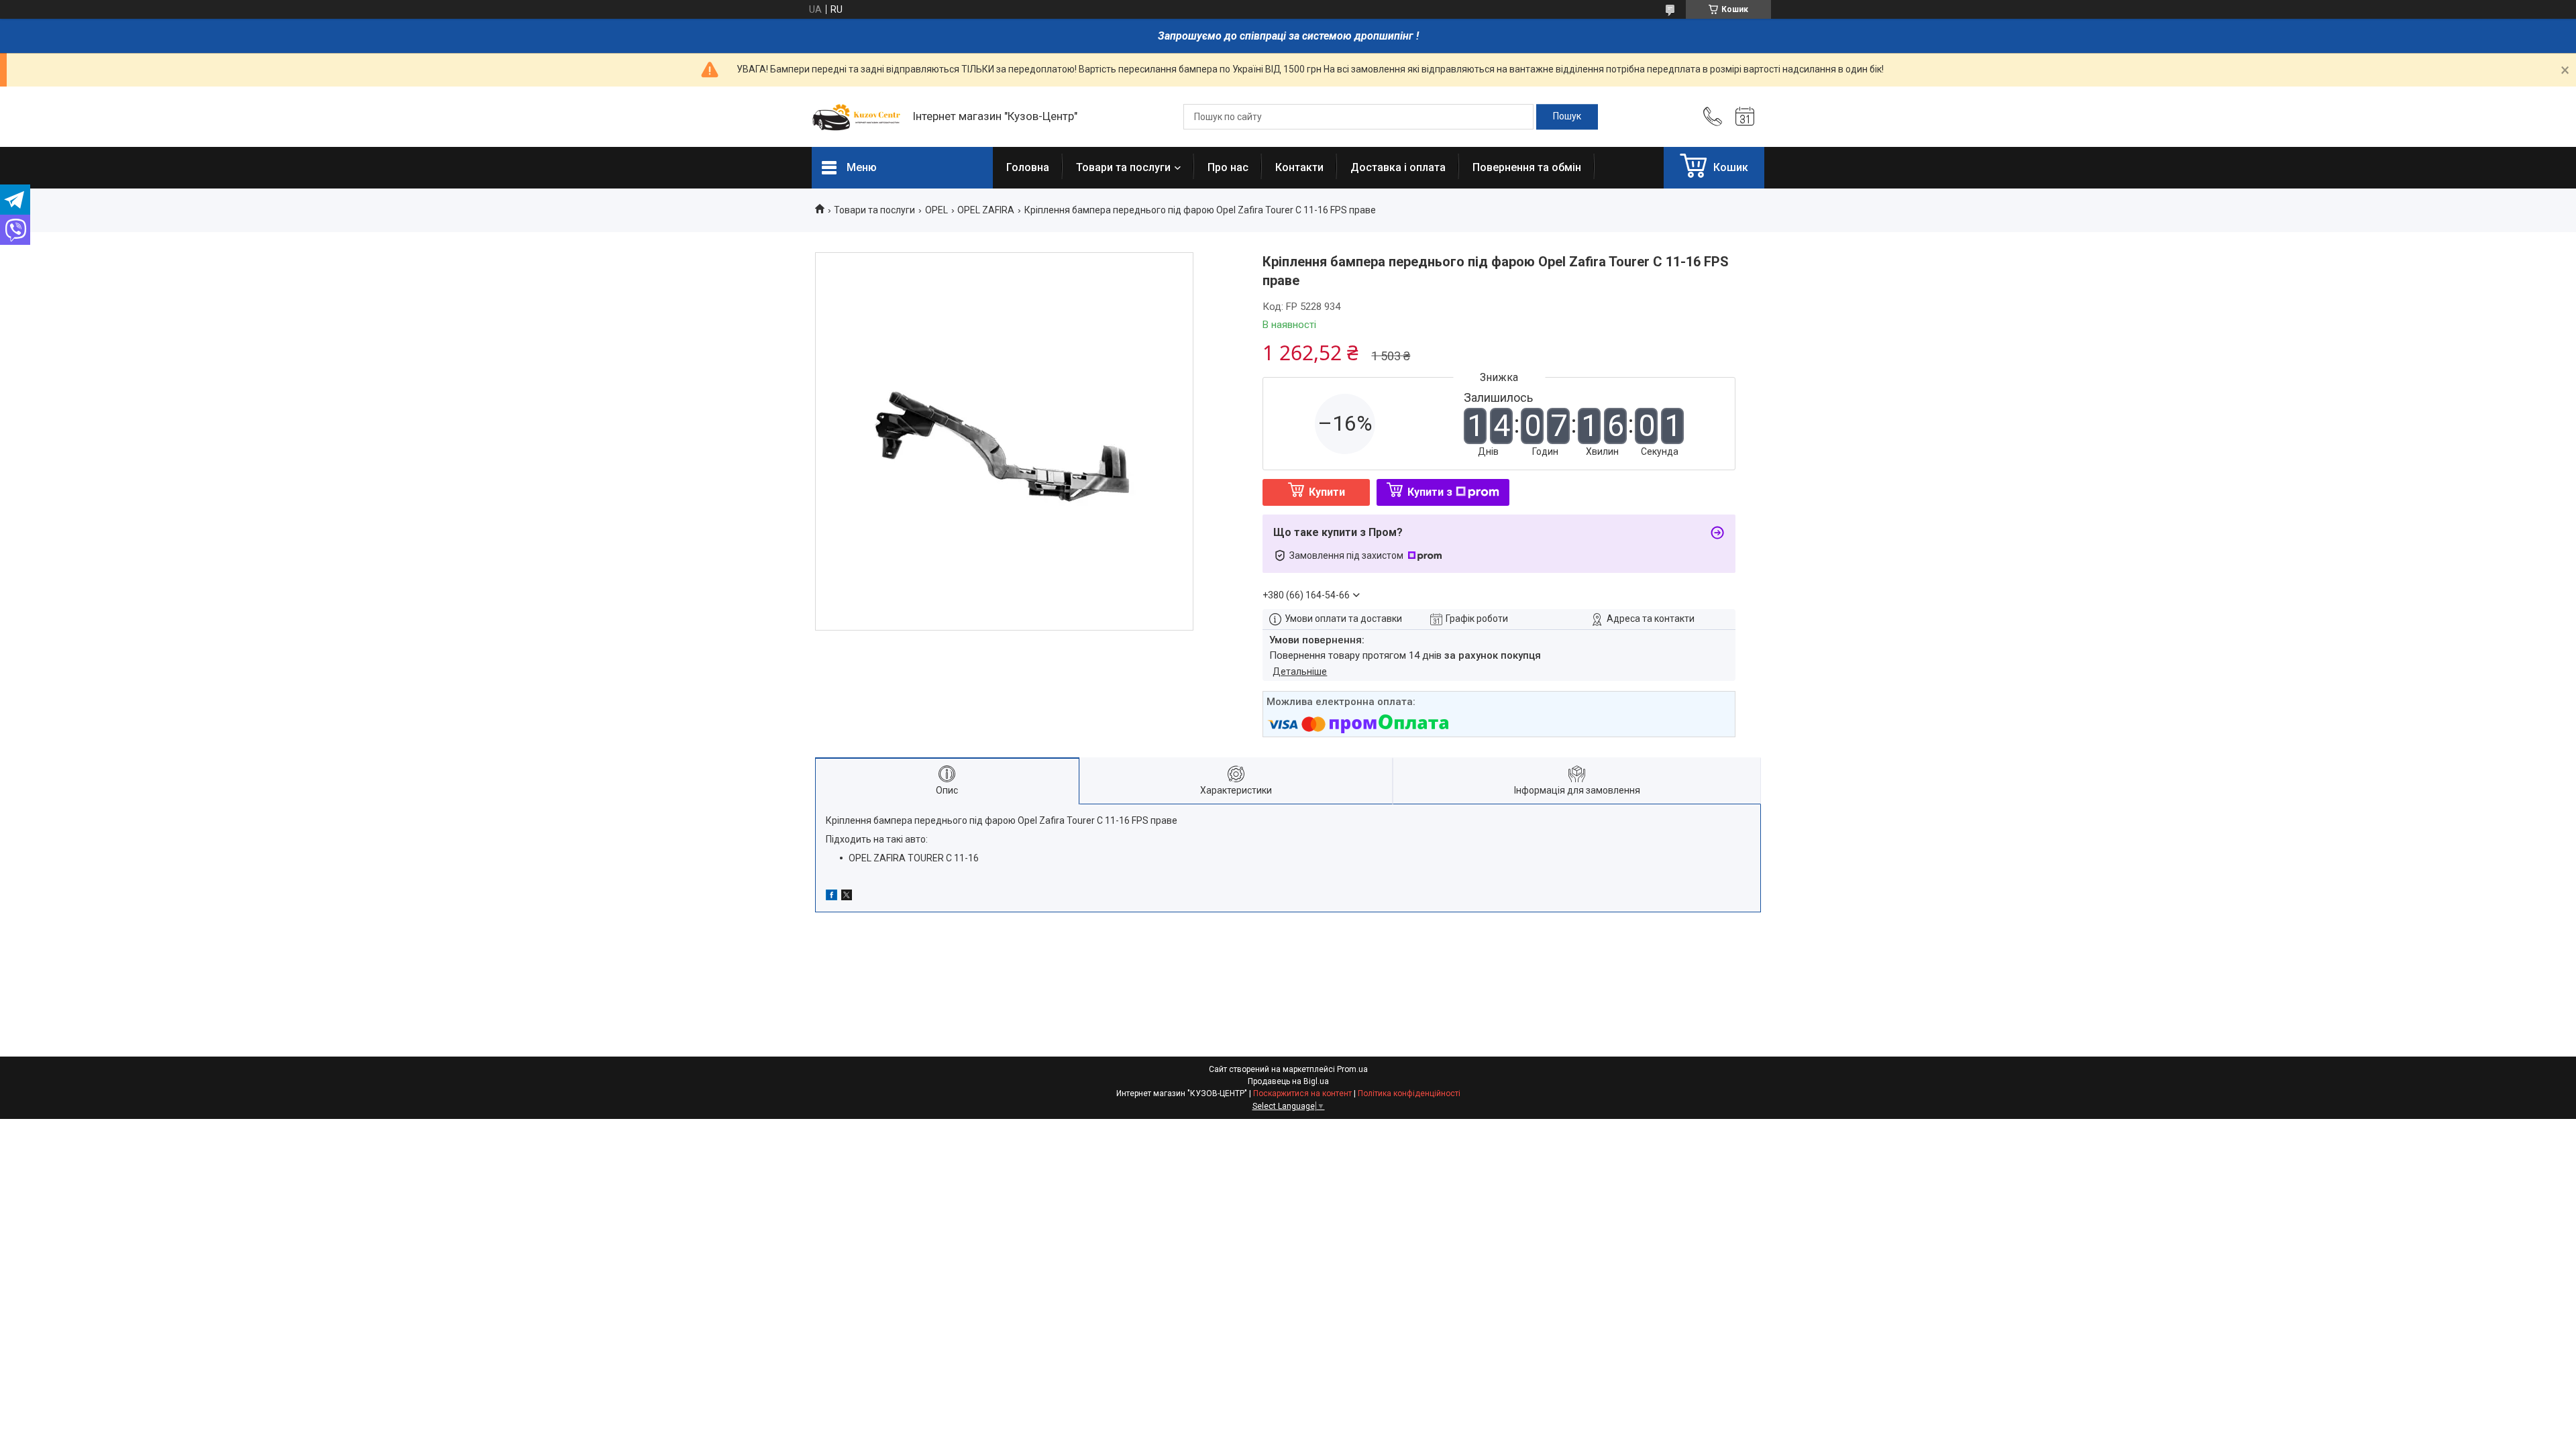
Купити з (1430, 492)
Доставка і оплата (1398, 167)
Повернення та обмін (1527, 167)
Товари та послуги (1123, 167)
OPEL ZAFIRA (986, 210)
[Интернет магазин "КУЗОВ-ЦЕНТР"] (855, 117)
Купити (1327, 492)
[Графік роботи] (1745, 117)
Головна (1028, 167)
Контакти (1299, 167)
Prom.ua (1352, 1069)
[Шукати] (1567, 117)
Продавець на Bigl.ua (1288, 1081)
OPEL (936, 210)
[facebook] (831, 897)
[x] (847, 897)
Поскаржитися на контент (1302, 1093)
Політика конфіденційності (1409, 1093)
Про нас (1228, 167)
